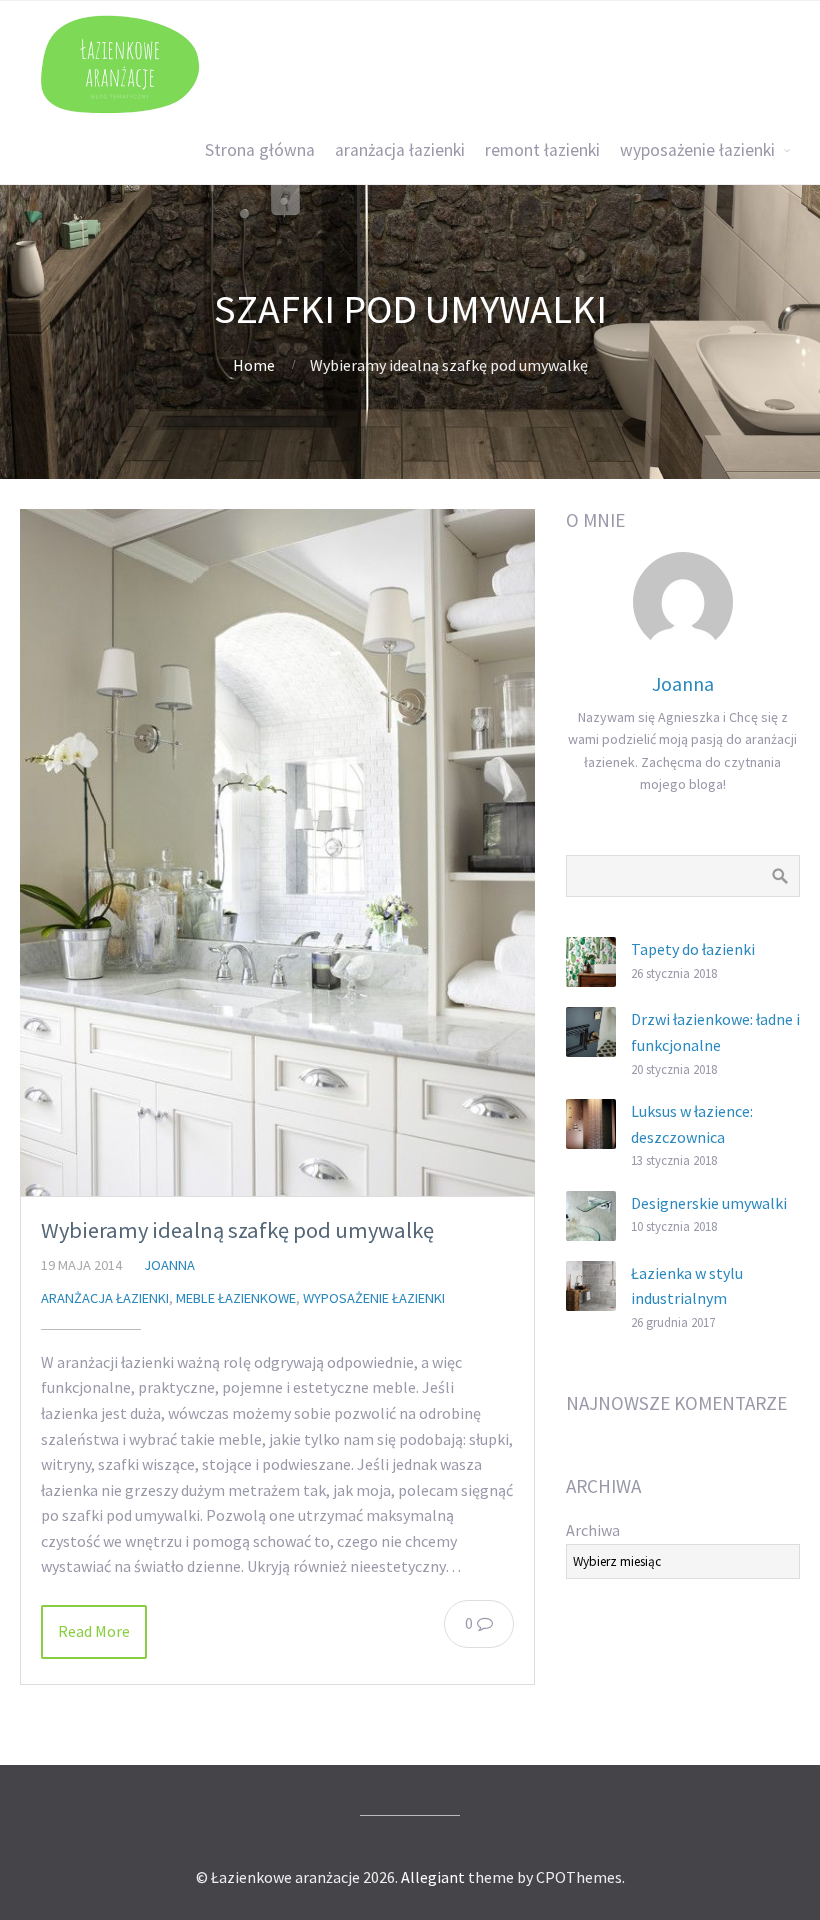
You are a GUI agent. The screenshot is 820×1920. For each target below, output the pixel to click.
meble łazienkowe (236, 1298)
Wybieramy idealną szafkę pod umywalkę (237, 1230)
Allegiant (433, 1877)
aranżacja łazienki (400, 150)
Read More (94, 1631)
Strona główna (260, 150)
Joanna (169, 1265)
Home (254, 365)
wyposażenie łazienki (697, 150)
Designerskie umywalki (709, 1203)
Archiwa (593, 1530)
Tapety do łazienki (693, 949)
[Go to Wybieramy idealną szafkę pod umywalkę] (277, 852)
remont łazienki (542, 150)
